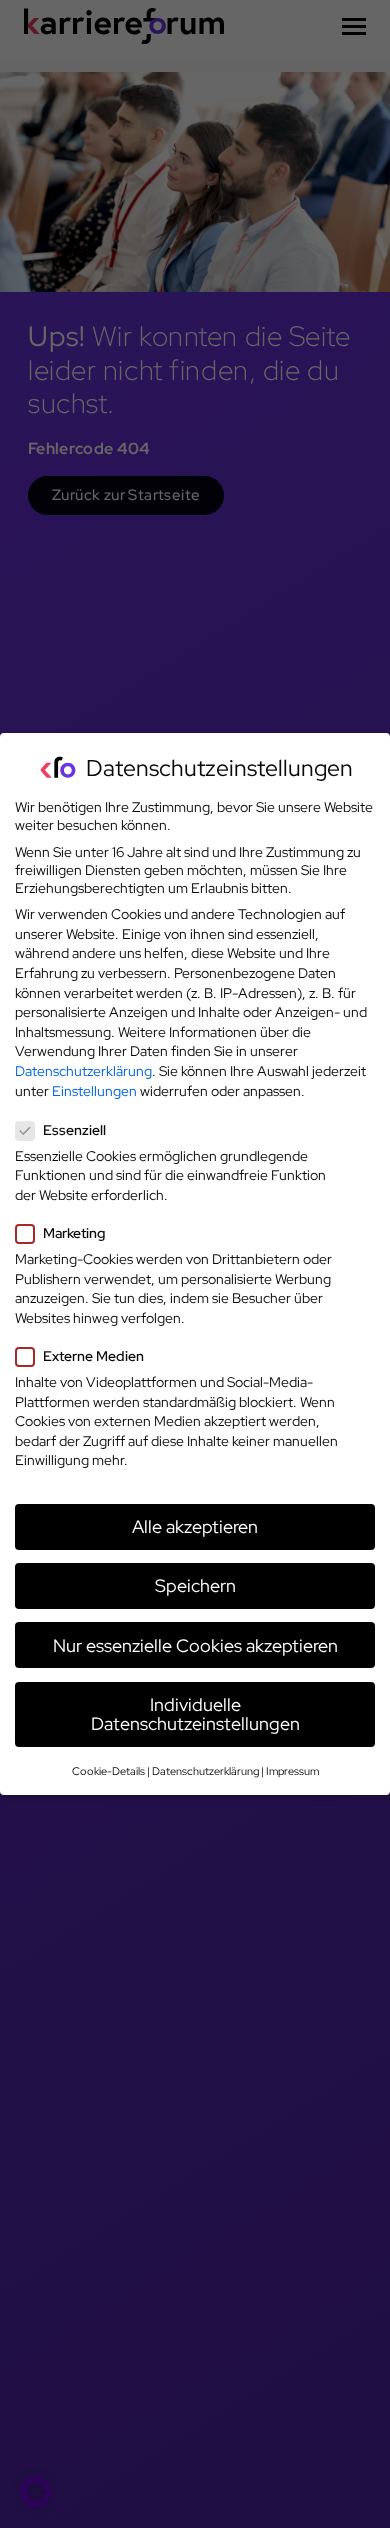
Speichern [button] (195, 1585)
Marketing (74, 1233)
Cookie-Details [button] (108, 1771)
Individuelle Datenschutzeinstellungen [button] (195, 1714)
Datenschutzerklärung (83, 1071)
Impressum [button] (292, 1771)
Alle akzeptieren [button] (195, 1526)
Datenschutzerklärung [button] (205, 1771)
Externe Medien (93, 1356)
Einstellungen (94, 1091)
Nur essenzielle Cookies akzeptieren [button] (195, 1645)
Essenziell (74, 1130)
